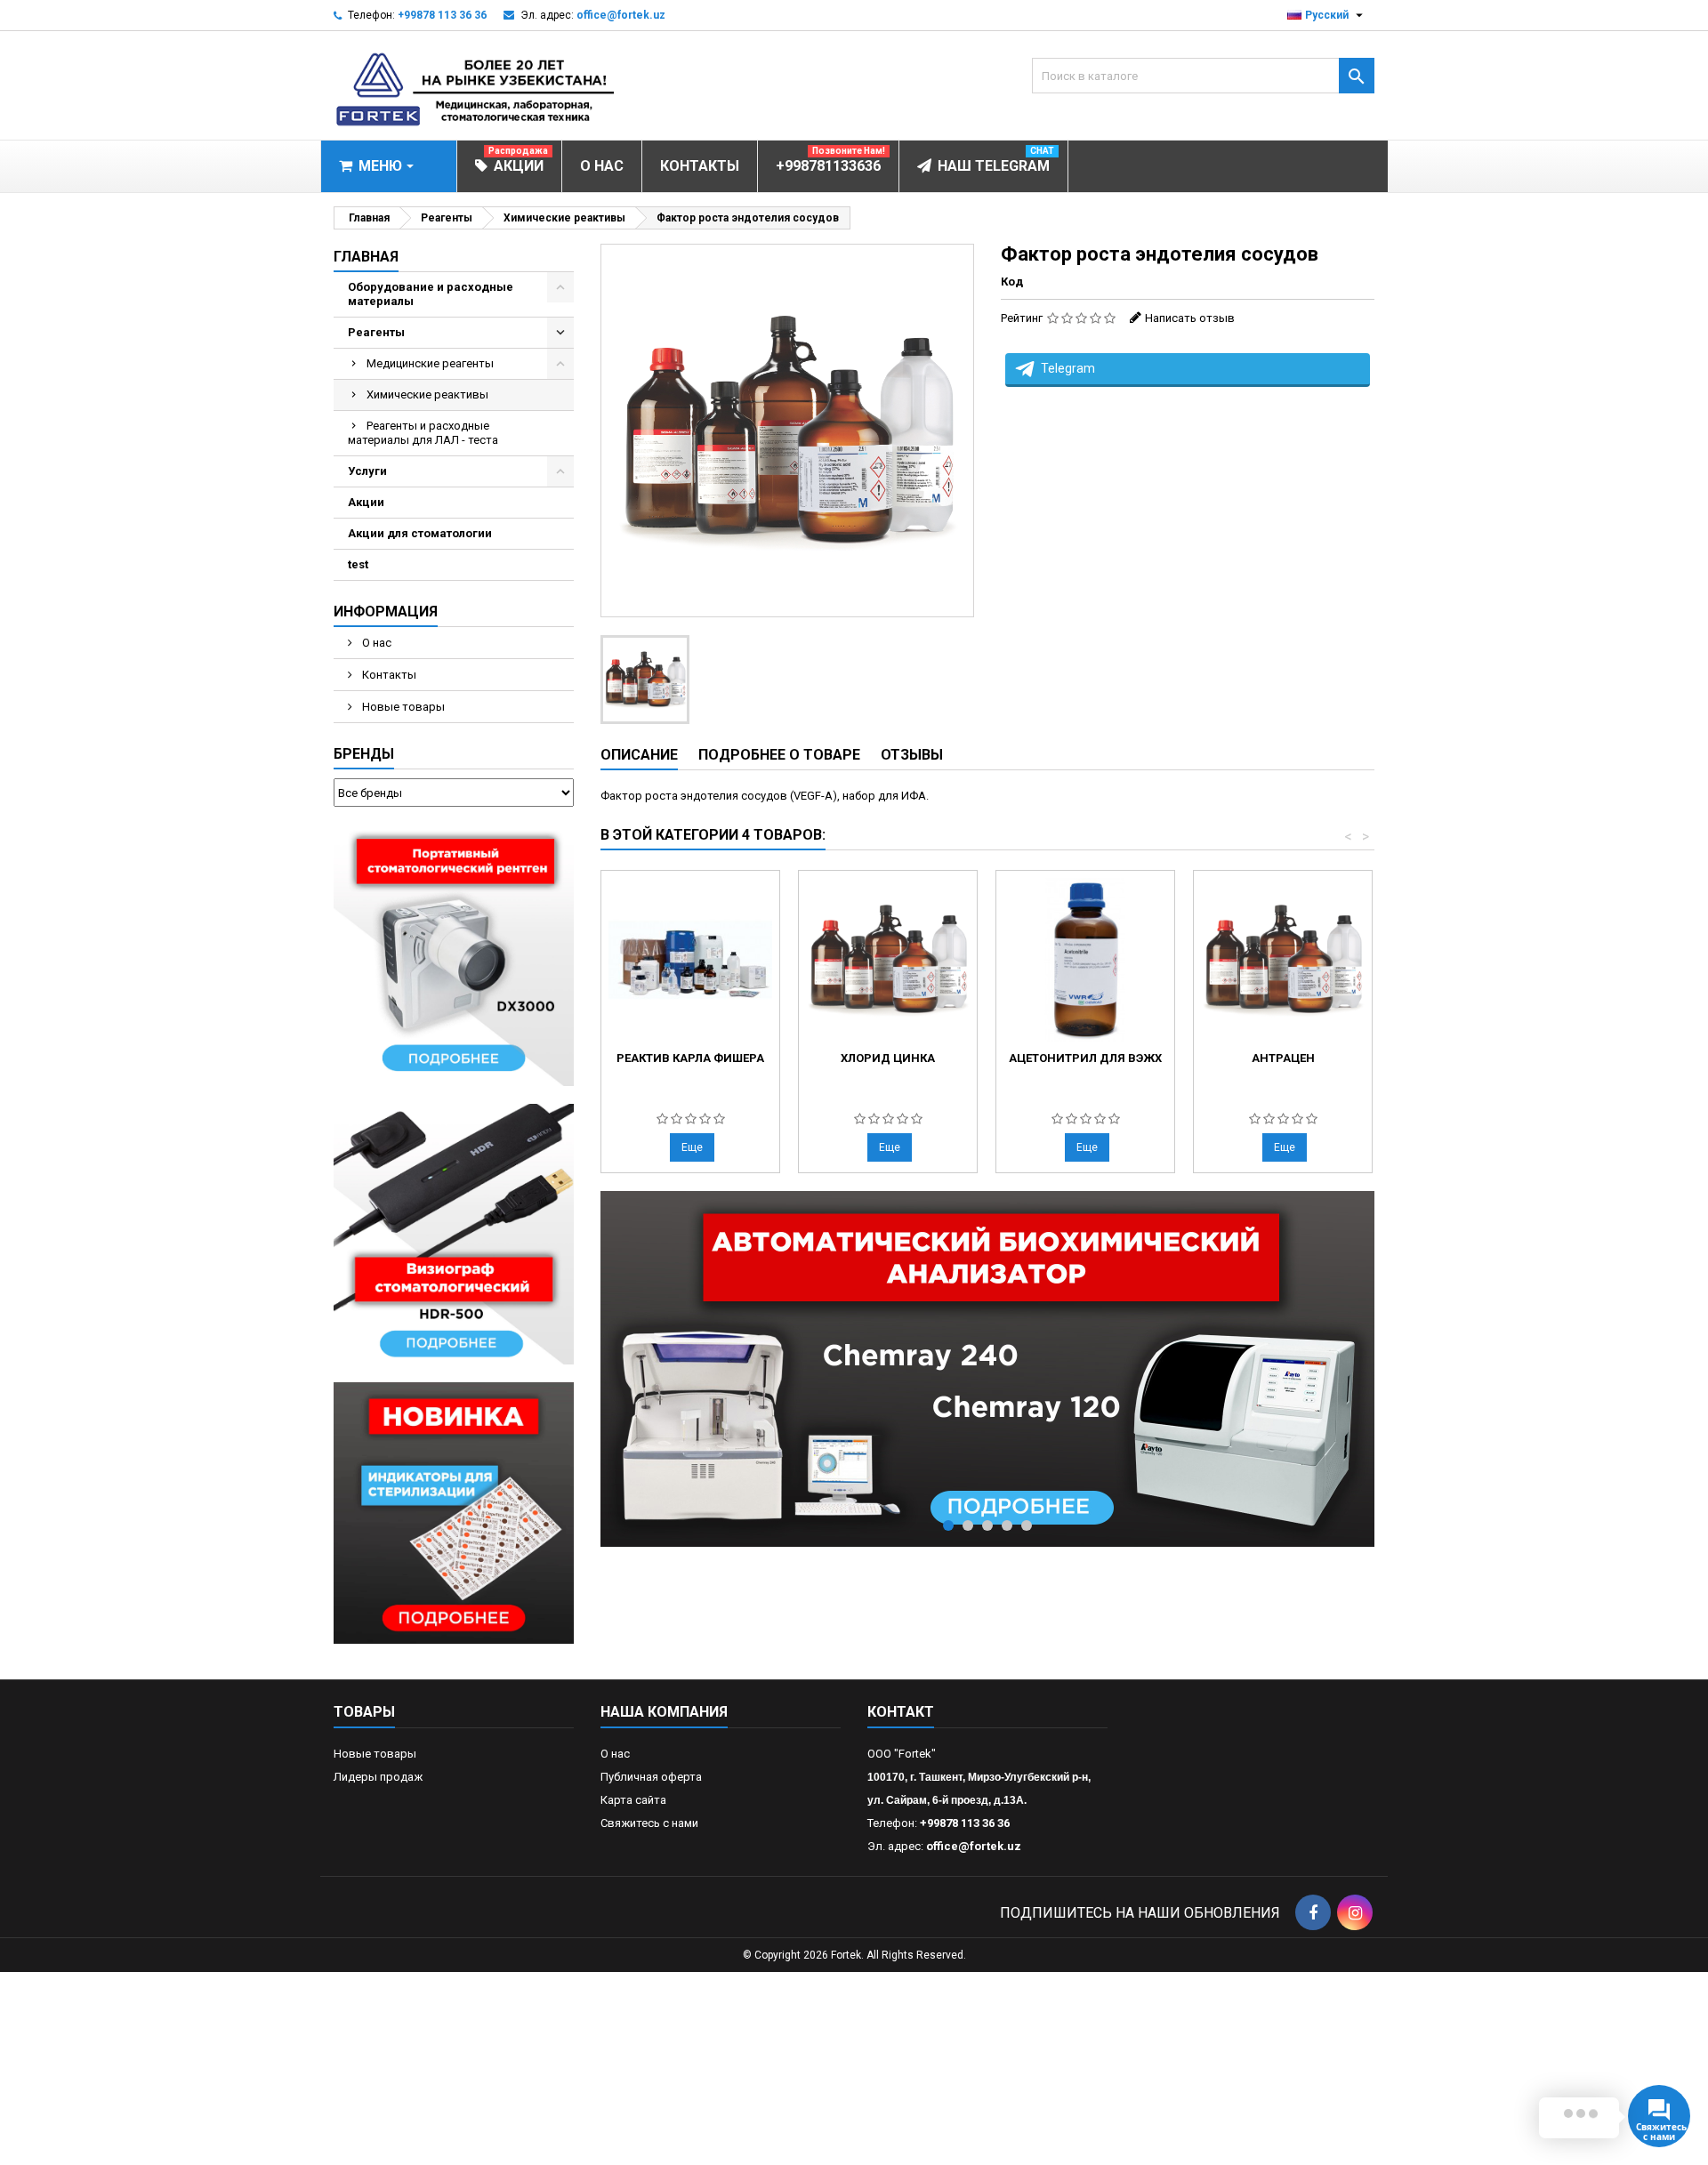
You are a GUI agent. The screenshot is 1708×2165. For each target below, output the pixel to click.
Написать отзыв (1190, 318)
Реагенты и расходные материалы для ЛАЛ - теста (423, 433)
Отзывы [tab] (912, 755)
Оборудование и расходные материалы (431, 294)
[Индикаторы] (454, 1513)
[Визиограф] (454, 1233)
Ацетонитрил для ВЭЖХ (1085, 1058)
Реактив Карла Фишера (690, 1058)
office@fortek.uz (621, 15)
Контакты (388, 675)
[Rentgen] (454, 954)
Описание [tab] (639, 755)
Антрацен (1283, 1058)
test (358, 564)
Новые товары (402, 707)
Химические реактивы (427, 394)
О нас (375, 643)
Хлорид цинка (888, 1058)
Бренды (364, 754)
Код (1012, 282)
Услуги (367, 471)
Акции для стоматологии (420, 533)
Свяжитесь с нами (649, 1823)
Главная (366, 257)
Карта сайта (633, 1800)
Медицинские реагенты (430, 363)
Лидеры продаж (378, 1777)
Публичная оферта (651, 1777)
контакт (901, 1712)
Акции (366, 502)
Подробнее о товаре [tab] (779, 755)
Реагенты (376, 332)
